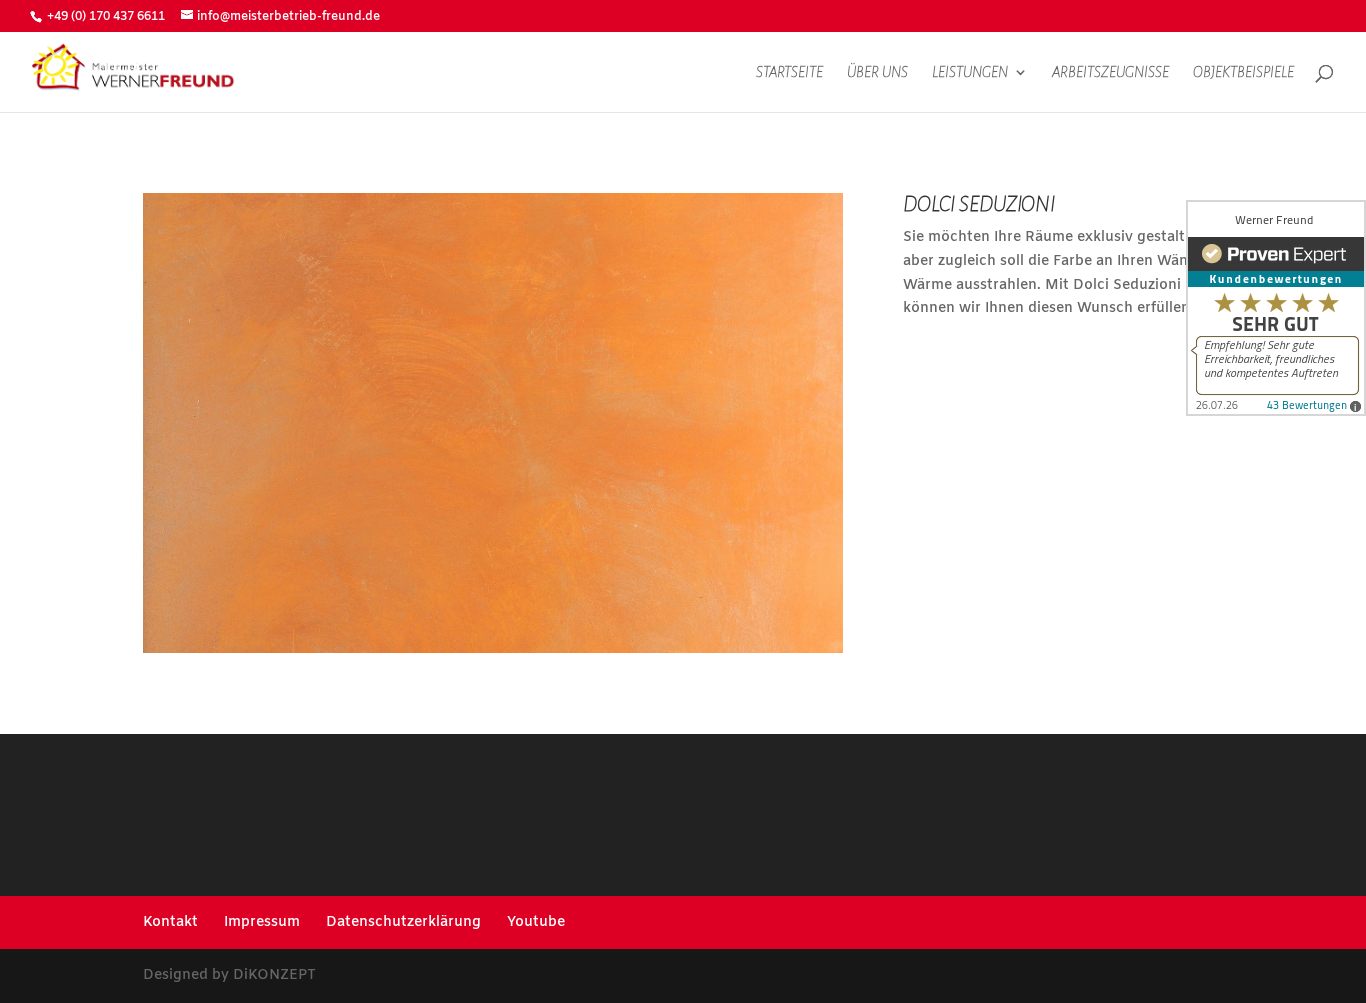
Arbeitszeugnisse (1110, 72)
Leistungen (970, 72)
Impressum (262, 922)
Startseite (789, 72)
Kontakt (170, 922)
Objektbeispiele (1243, 72)
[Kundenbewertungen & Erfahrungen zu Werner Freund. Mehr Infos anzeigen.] (1276, 308)
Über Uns (877, 72)
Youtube (536, 922)
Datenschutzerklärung (403, 922)
